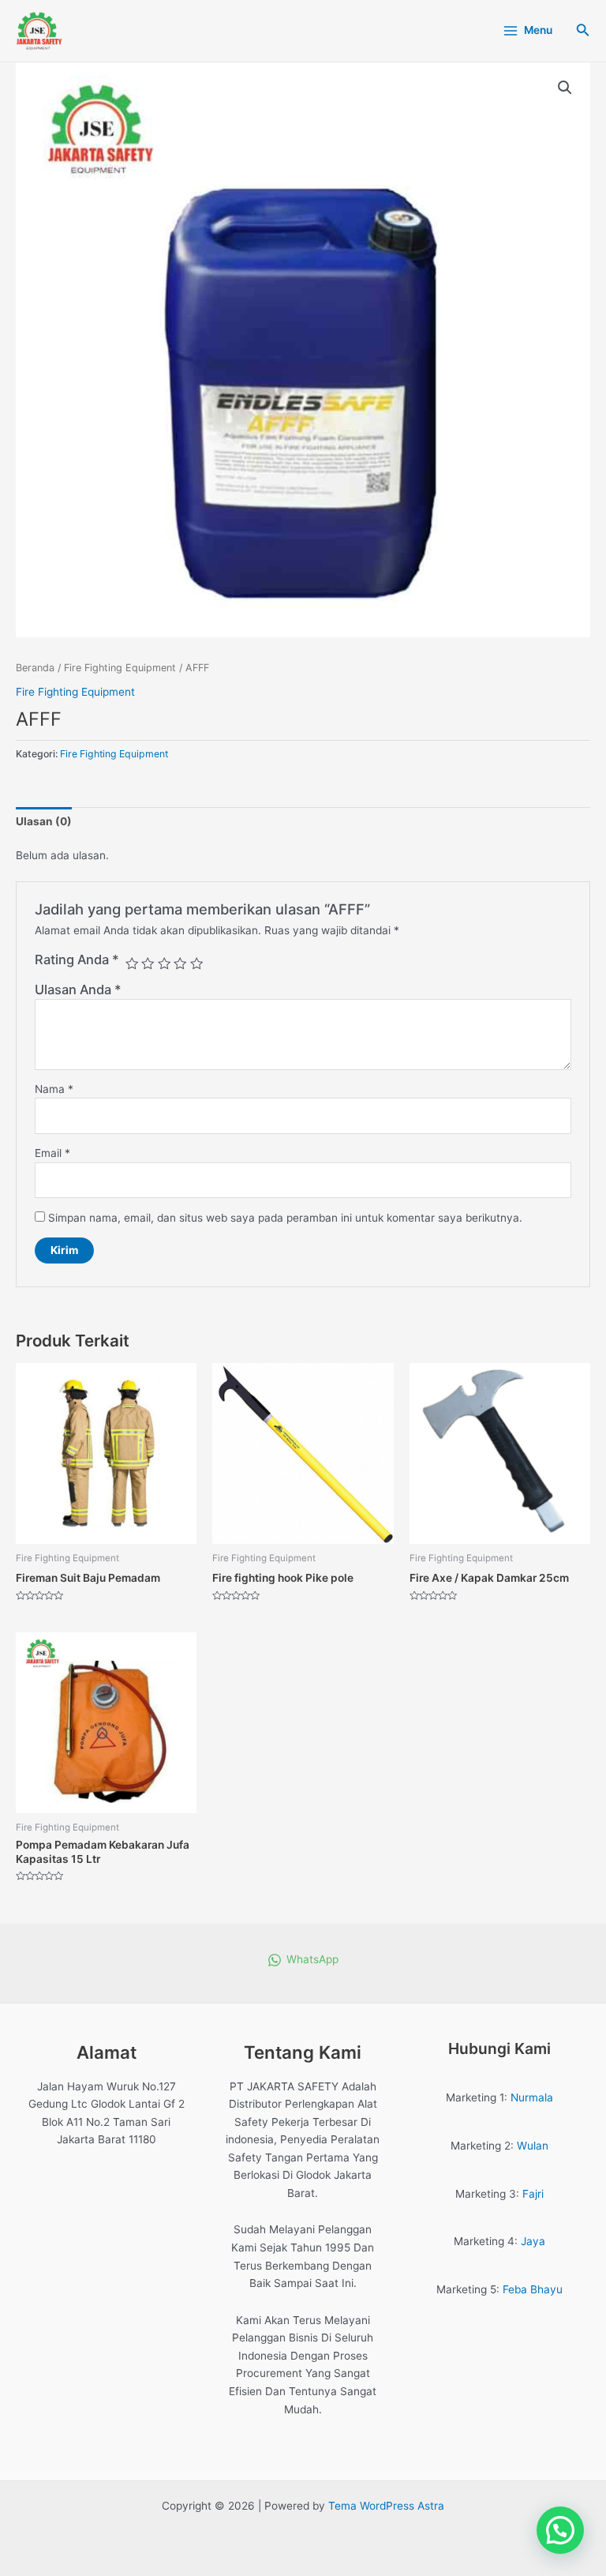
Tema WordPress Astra (386, 2506)
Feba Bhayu (533, 2289)
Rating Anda (77, 959)
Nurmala (532, 2097)
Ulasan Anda (78, 989)
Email (52, 1153)
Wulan (533, 2146)
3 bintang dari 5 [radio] (164, 963)
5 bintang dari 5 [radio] (196, 963)
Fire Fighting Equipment (120, 668)
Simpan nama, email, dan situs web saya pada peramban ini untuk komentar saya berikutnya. (285, 1218)
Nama (54, 1089)
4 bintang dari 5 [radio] (180, 963)
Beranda (35, 668)
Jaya (533, 2241)
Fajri (533, 2194)
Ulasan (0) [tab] (44, 821)
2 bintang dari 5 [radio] (148, 963)
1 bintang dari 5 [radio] (132, 963)
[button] (565, 88)
